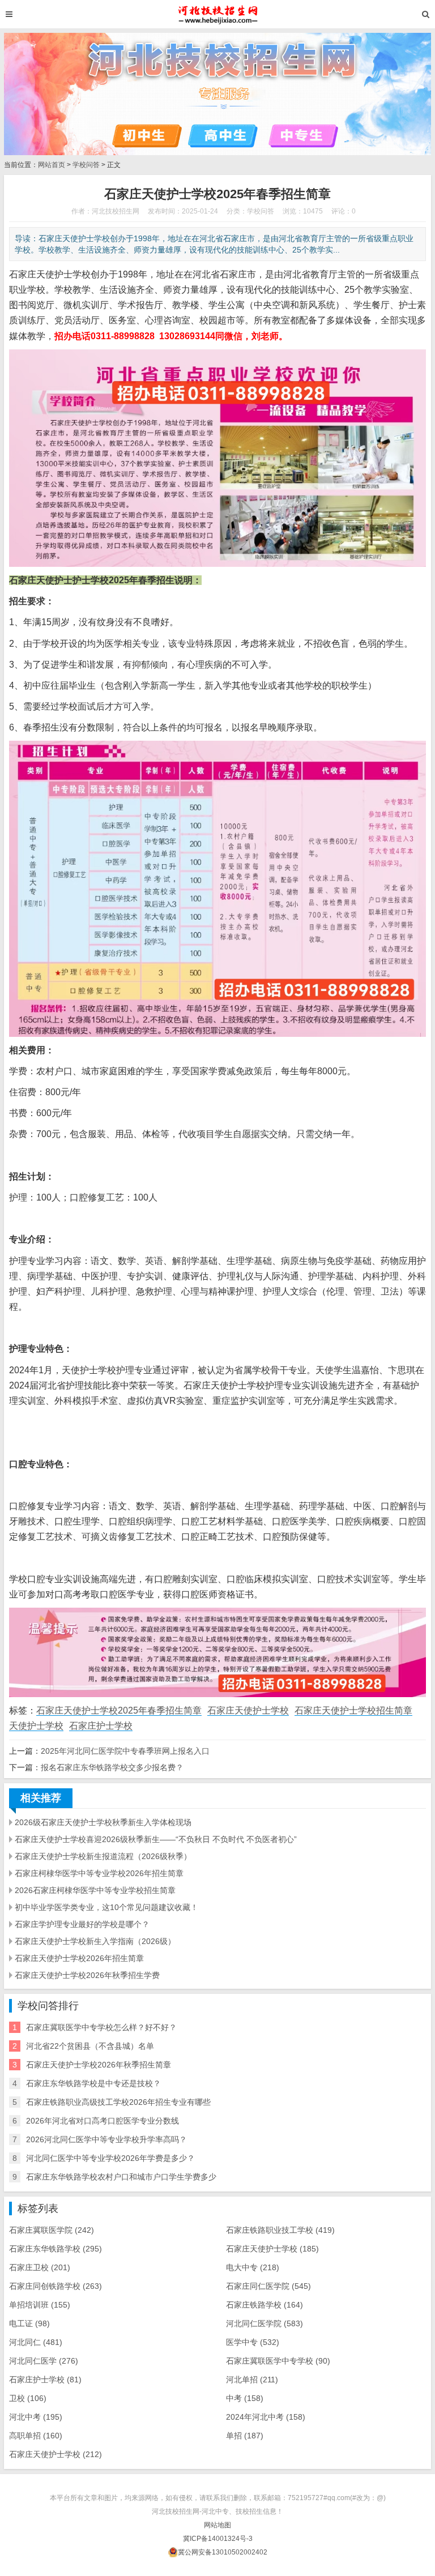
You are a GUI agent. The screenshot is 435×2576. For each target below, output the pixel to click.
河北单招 (252, 2380)
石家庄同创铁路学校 (56, 2286)
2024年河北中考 (266, 2417)
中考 (245, 2398)
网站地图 (217, 2525)
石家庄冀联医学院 (52, 2230)
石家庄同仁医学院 (268, 2286)
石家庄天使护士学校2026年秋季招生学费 (87, 1975)
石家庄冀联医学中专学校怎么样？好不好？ (101, 2027)
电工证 (29, 2323)
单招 (245, 2436)
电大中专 (253, 2267)
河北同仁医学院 (265, 2323)
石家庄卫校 (40, 2267)
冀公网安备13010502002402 (223, 2552)
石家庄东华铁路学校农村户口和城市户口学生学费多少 (121, 2177)
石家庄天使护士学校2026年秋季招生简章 (99, 2065)
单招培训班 (40, 2305)
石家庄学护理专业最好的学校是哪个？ (82, 1924)
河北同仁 (36, 2342)
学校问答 (86, 165)
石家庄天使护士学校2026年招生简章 (79, 1958)
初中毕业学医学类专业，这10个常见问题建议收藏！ (106, 1907)
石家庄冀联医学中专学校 (278, 2361)
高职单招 (36, 2436)
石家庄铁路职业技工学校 (280, 2230)
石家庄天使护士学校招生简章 (353, 1710)
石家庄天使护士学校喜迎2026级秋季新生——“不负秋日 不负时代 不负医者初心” (156, 1839)
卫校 (28, 2398)
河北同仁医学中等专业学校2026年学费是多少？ (110, 2158)
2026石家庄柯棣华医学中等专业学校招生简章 (95, 1890)
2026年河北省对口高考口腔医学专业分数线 (103, 2121)
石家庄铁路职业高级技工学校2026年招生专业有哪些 (118, 2102)
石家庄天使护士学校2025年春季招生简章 (119, 1710)
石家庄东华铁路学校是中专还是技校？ (93, 2083)
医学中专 (253, 2342)
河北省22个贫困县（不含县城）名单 (90, 2046)
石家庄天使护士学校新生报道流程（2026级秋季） (103, 1856)
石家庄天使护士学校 (248, 1710)
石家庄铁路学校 (265, 2305)
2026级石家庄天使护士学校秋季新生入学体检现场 (103, 1822)
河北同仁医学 (44, 2361)
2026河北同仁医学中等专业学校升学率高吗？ (106, 2139)
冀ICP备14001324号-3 (218, 2539)
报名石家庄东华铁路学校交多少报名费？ (112, 1767)
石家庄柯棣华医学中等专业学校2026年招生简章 (99, 1873)
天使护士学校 (36, 1726)
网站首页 (52, 165)
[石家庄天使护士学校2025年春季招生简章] (218, 14)
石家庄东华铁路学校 (56, 2249)
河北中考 (36, 2417)
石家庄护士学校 (101, 1726)
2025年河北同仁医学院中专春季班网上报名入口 (125, 1751)
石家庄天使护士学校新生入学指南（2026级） (95, 1941)
